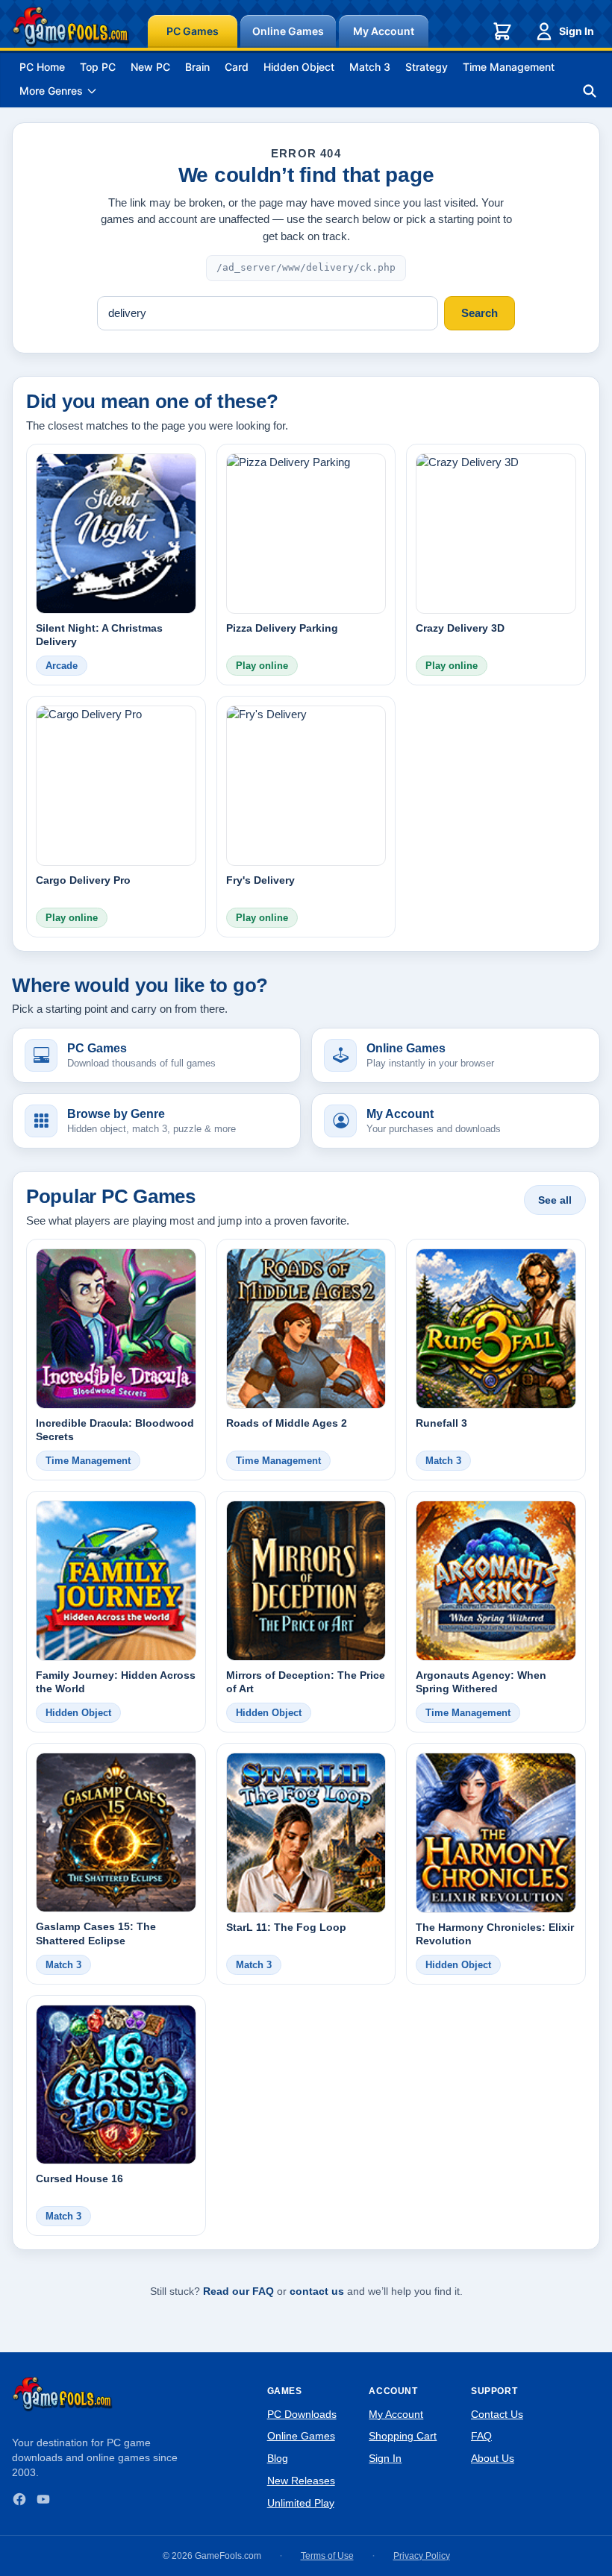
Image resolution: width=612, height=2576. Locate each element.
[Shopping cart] (502, 31)
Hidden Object (299, 67)
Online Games (288, 31)
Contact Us (497, 2414)
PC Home (42, 67)
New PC (150, 67)
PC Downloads (302, 2414)
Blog (278, 2458)
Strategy (427, 67)
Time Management (509, 67)
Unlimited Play (301, 2503)
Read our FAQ (238, 2291)
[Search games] (590, 91)
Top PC (98, 67)
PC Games (193, 31)
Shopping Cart (403, 2436)
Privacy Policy (422, 2556)
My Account (384, 31)
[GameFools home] (71, 27)
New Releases (301, 2481)
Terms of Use (327, 2556)
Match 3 (370, 67)
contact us (317, 2291)
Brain (197, 67)
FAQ (481, 2436)
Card (237, 67)
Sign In (577, 31)
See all (555, 1200)
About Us (493, 2458)
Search (480, 313)
